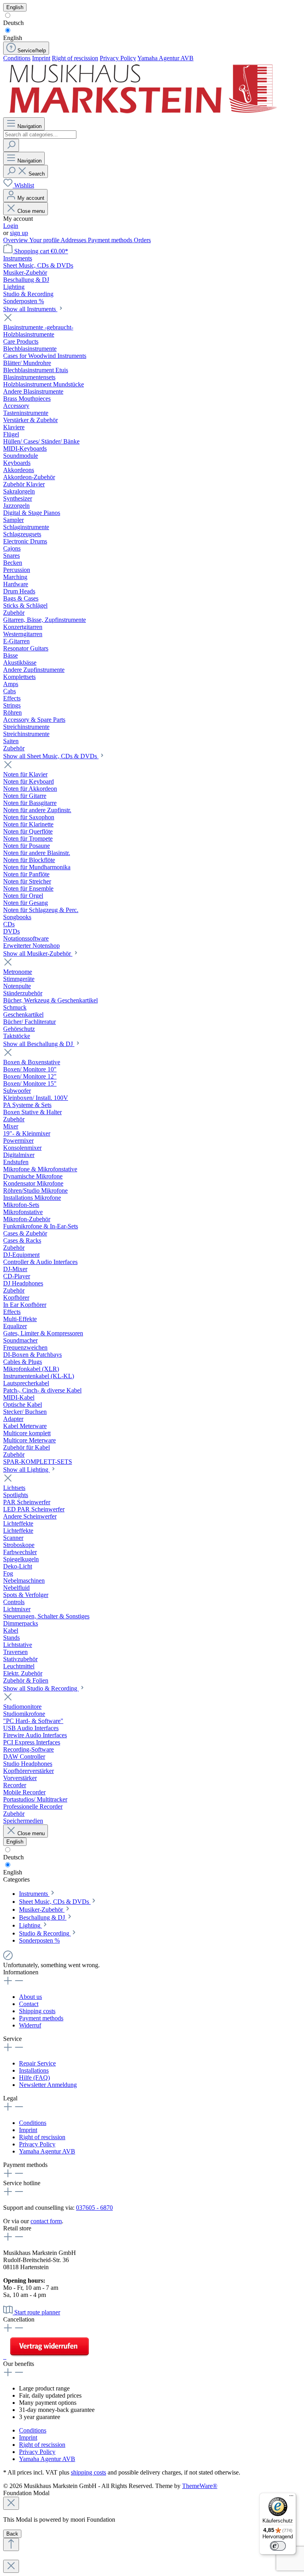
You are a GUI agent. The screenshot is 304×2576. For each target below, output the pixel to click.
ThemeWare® (200, 2486)
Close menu (31, 211)
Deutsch (13, 23)
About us (30, 1997)
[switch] (278, 2546)
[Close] (11, 2503)
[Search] (11, 145)
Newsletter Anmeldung (48, 2085)
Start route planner (37, 2312)
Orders (142, 240)
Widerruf (30, 2025)
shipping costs (88, 2472)
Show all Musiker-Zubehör (38, 953)
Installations (34, 2070)
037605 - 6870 (94, 2208)
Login (11, 226)
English (13, 38)
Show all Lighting (27, 1470)
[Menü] (291, 2498)
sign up (19, 233)
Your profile (45, 240)
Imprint (41, 58)
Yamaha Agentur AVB (165, 58)
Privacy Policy (118, 58)
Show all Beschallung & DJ (39, 1044)
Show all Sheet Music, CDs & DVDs (51, 756)
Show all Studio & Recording (41, 1688)
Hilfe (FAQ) (34, 2078)
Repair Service (37, 2063)
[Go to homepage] (142, 114)
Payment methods (111, 240)
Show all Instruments (30, 309)
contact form (46, 2221)
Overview (16, 240)
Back (12, 2534)
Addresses (74, 240)
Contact (29, 2004)
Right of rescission (75, 58)
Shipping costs (37, 2011)
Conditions (17, 58)
